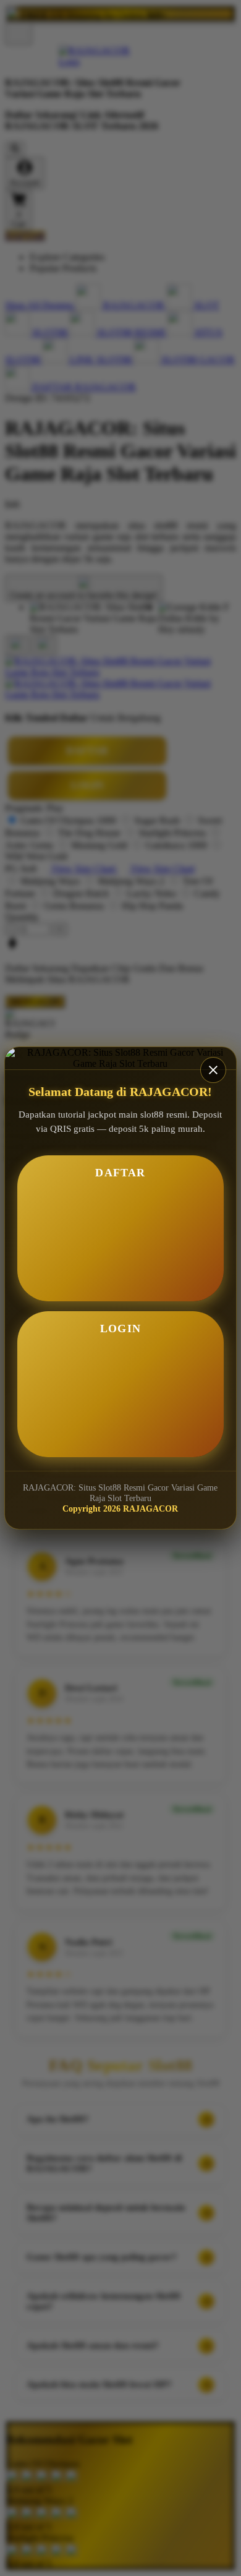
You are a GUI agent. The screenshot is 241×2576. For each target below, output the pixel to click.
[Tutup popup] (213, 1070)
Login (120, 1329)
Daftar (120, 1173)
